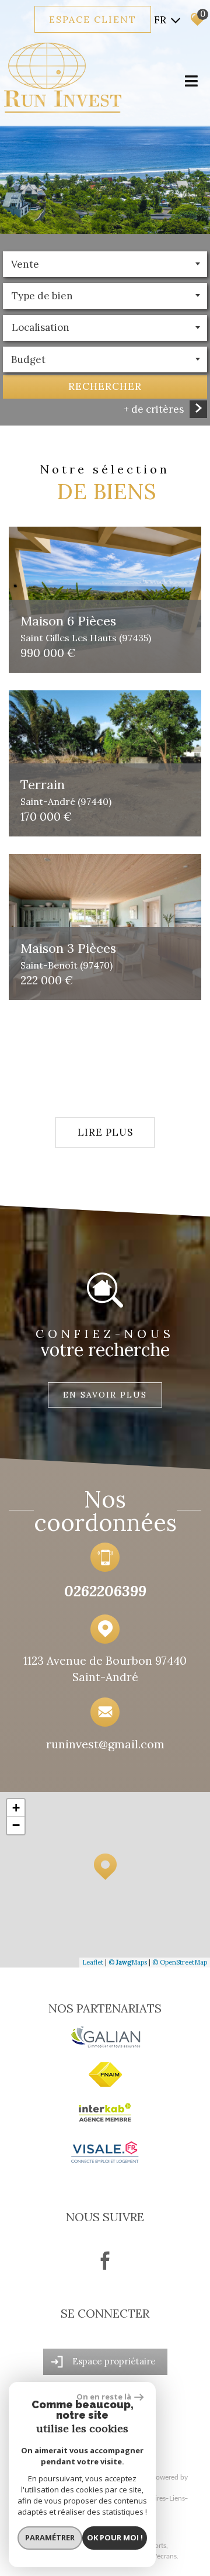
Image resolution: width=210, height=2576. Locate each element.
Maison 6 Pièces (86, 627)
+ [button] (16, 1808)
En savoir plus (105, 1395)
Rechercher (105, 386)
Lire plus (105, 1132)
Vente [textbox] (25, 264)
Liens (177, 2498)
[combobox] (105, 264)
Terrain (66, 791)
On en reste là (104, 2397)
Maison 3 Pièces (68, 955)
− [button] (16, 1825)
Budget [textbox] (28, 359)
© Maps (128, 1962)
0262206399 (105, 1591)
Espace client (93, 19)
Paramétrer (50, 2537)
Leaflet (93, 1962)
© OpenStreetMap (180, 1962)
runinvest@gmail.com (105, 1744)
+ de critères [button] (154, 409)
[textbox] (105, 296)
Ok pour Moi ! (115, 2537)
